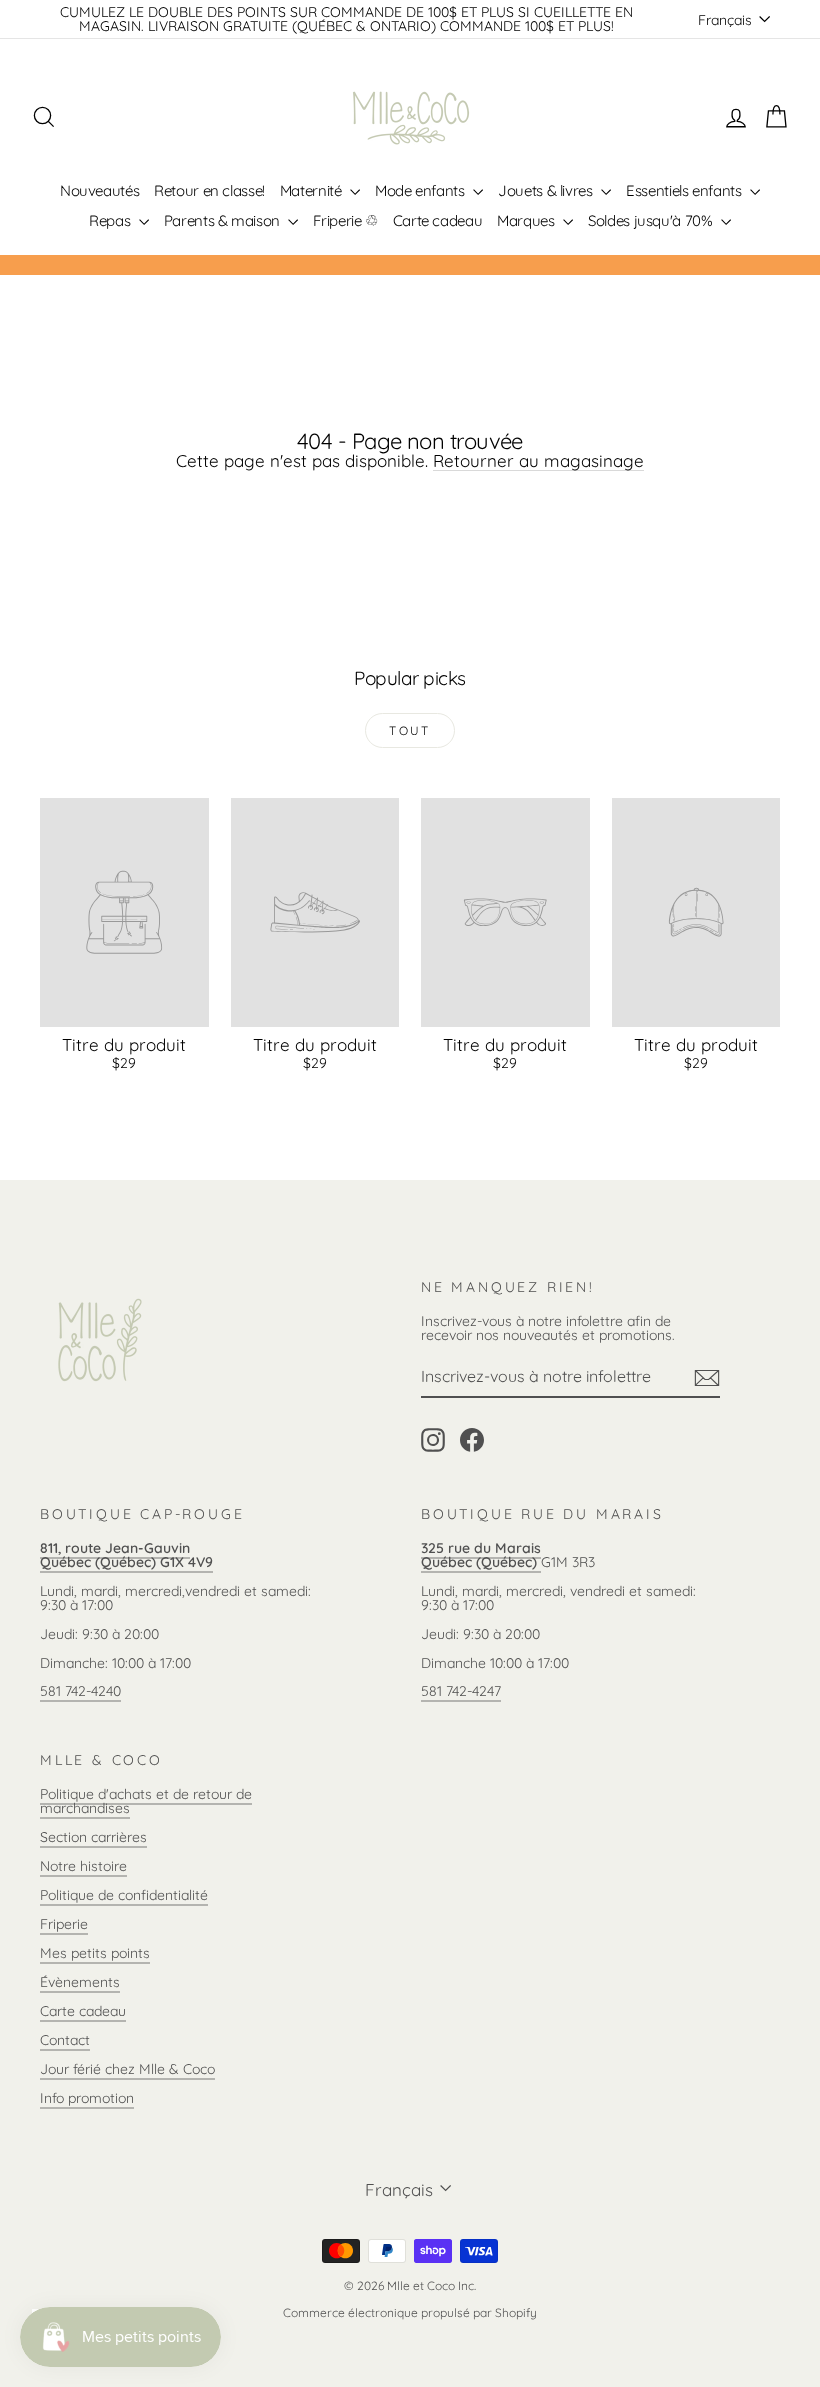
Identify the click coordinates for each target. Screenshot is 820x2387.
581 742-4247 (461, 1691)
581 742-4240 (80, 1691)
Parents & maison (224, 220)
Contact (65, 2040)
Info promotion (87, 2098)
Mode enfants (421, 190)
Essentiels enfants (685, 190)
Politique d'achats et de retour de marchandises (146, 1801)
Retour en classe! (209, 190)
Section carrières (93, 1837)
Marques (527, 220)
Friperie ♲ (345, 220)
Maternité (312, 190)
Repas (111, 220)
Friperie (64, 1924)
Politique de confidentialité (124, 1895)
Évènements (80, 1982)
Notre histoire (83, 1866)
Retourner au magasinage (538, 460)
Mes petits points (95, 1953)
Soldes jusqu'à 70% (652, 220)
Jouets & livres (547, 190)
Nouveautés (99, 190)
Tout (410, 730)
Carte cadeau (438, 220)
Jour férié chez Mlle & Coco (127, 2069)
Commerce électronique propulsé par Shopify (410, 2312)
